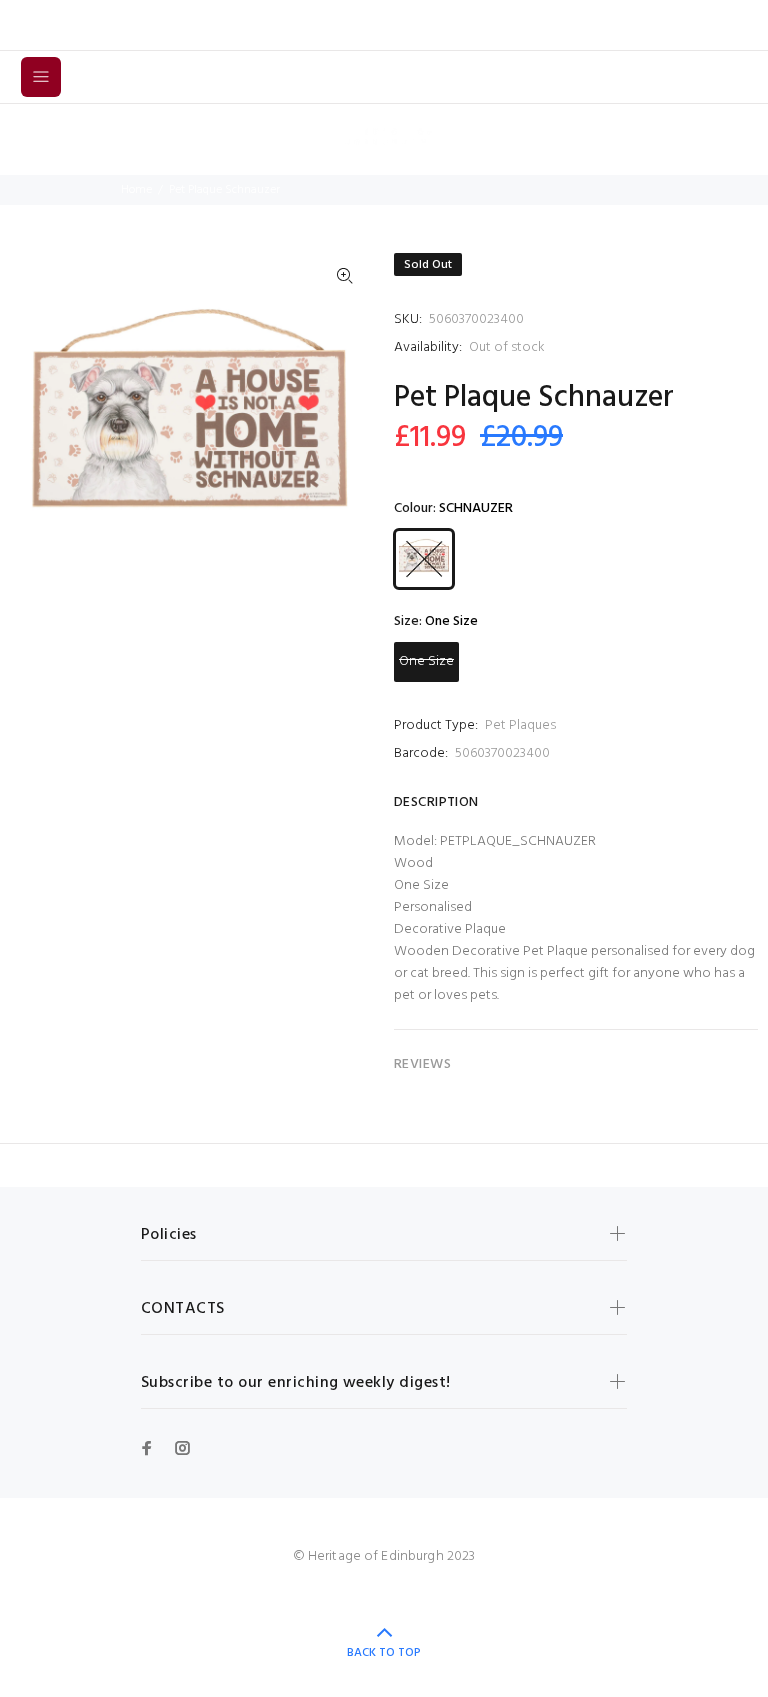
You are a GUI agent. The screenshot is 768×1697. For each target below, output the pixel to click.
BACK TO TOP (384, 1653)
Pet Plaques (520, 725)
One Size (426, 661)
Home (136, 190)
